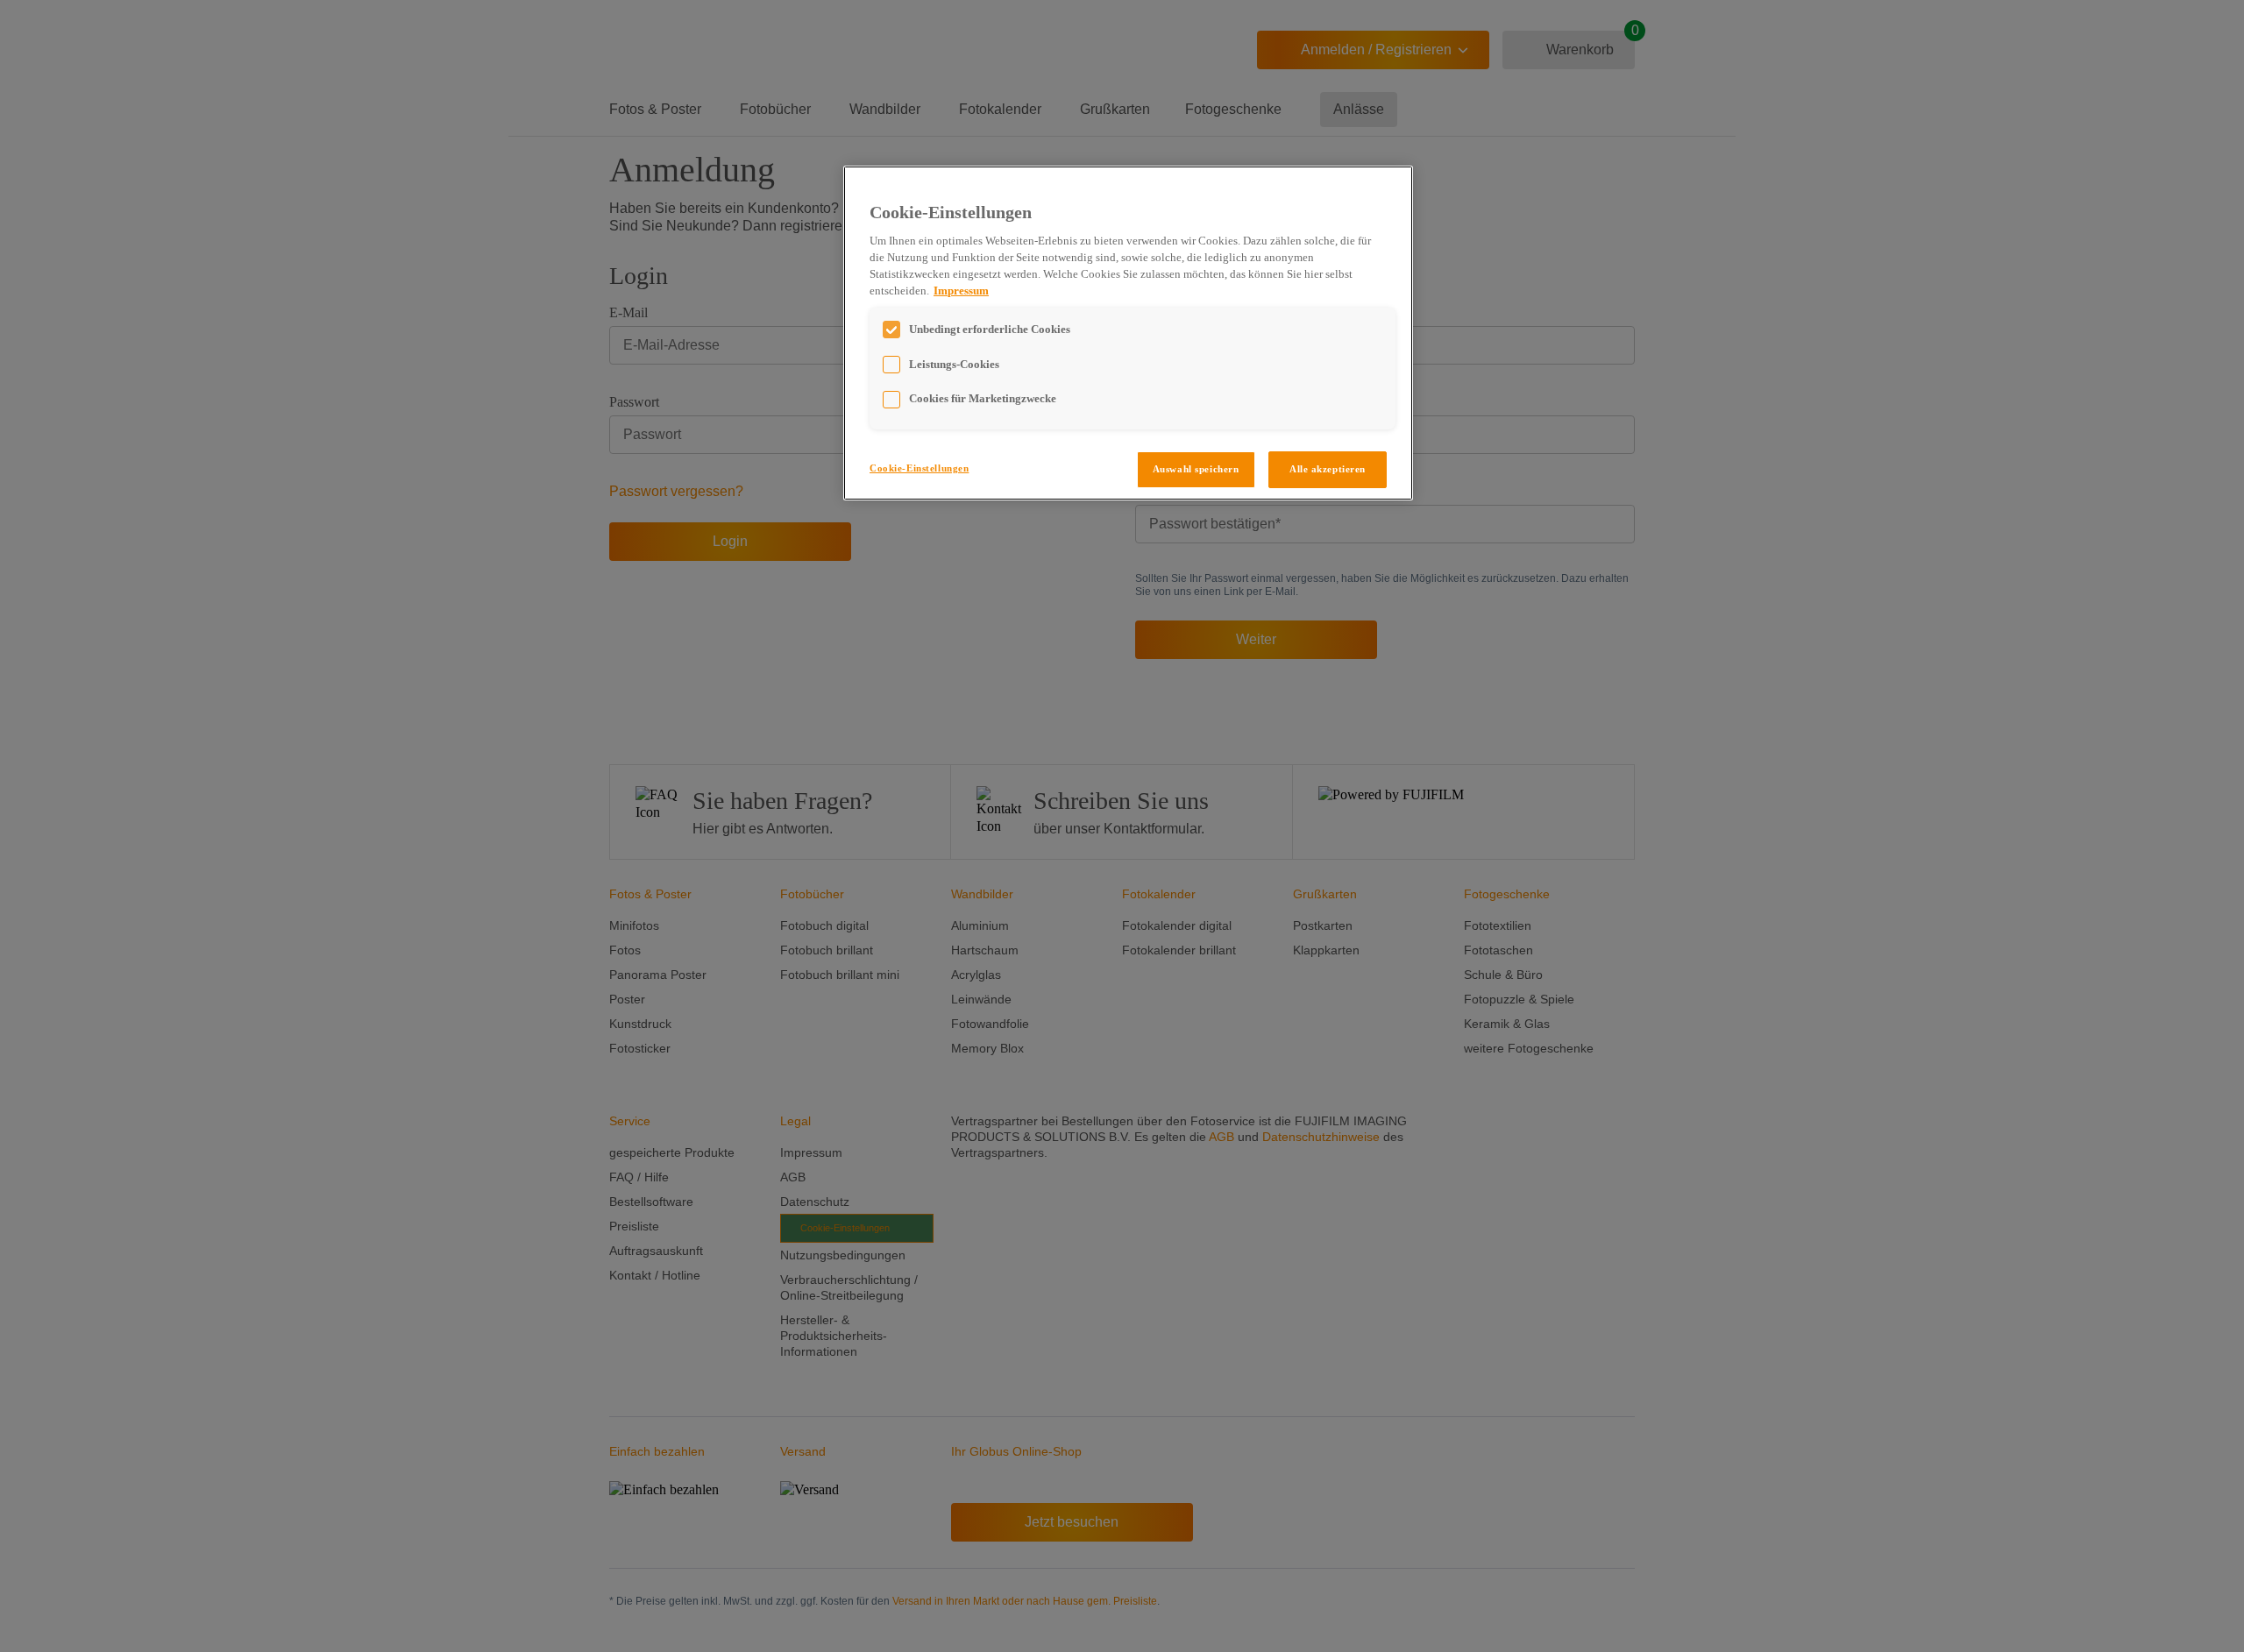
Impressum (961, 291)
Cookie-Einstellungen (919, 468)
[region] (1128, 333)
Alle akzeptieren (1328, 469)
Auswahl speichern (1196, 469)
